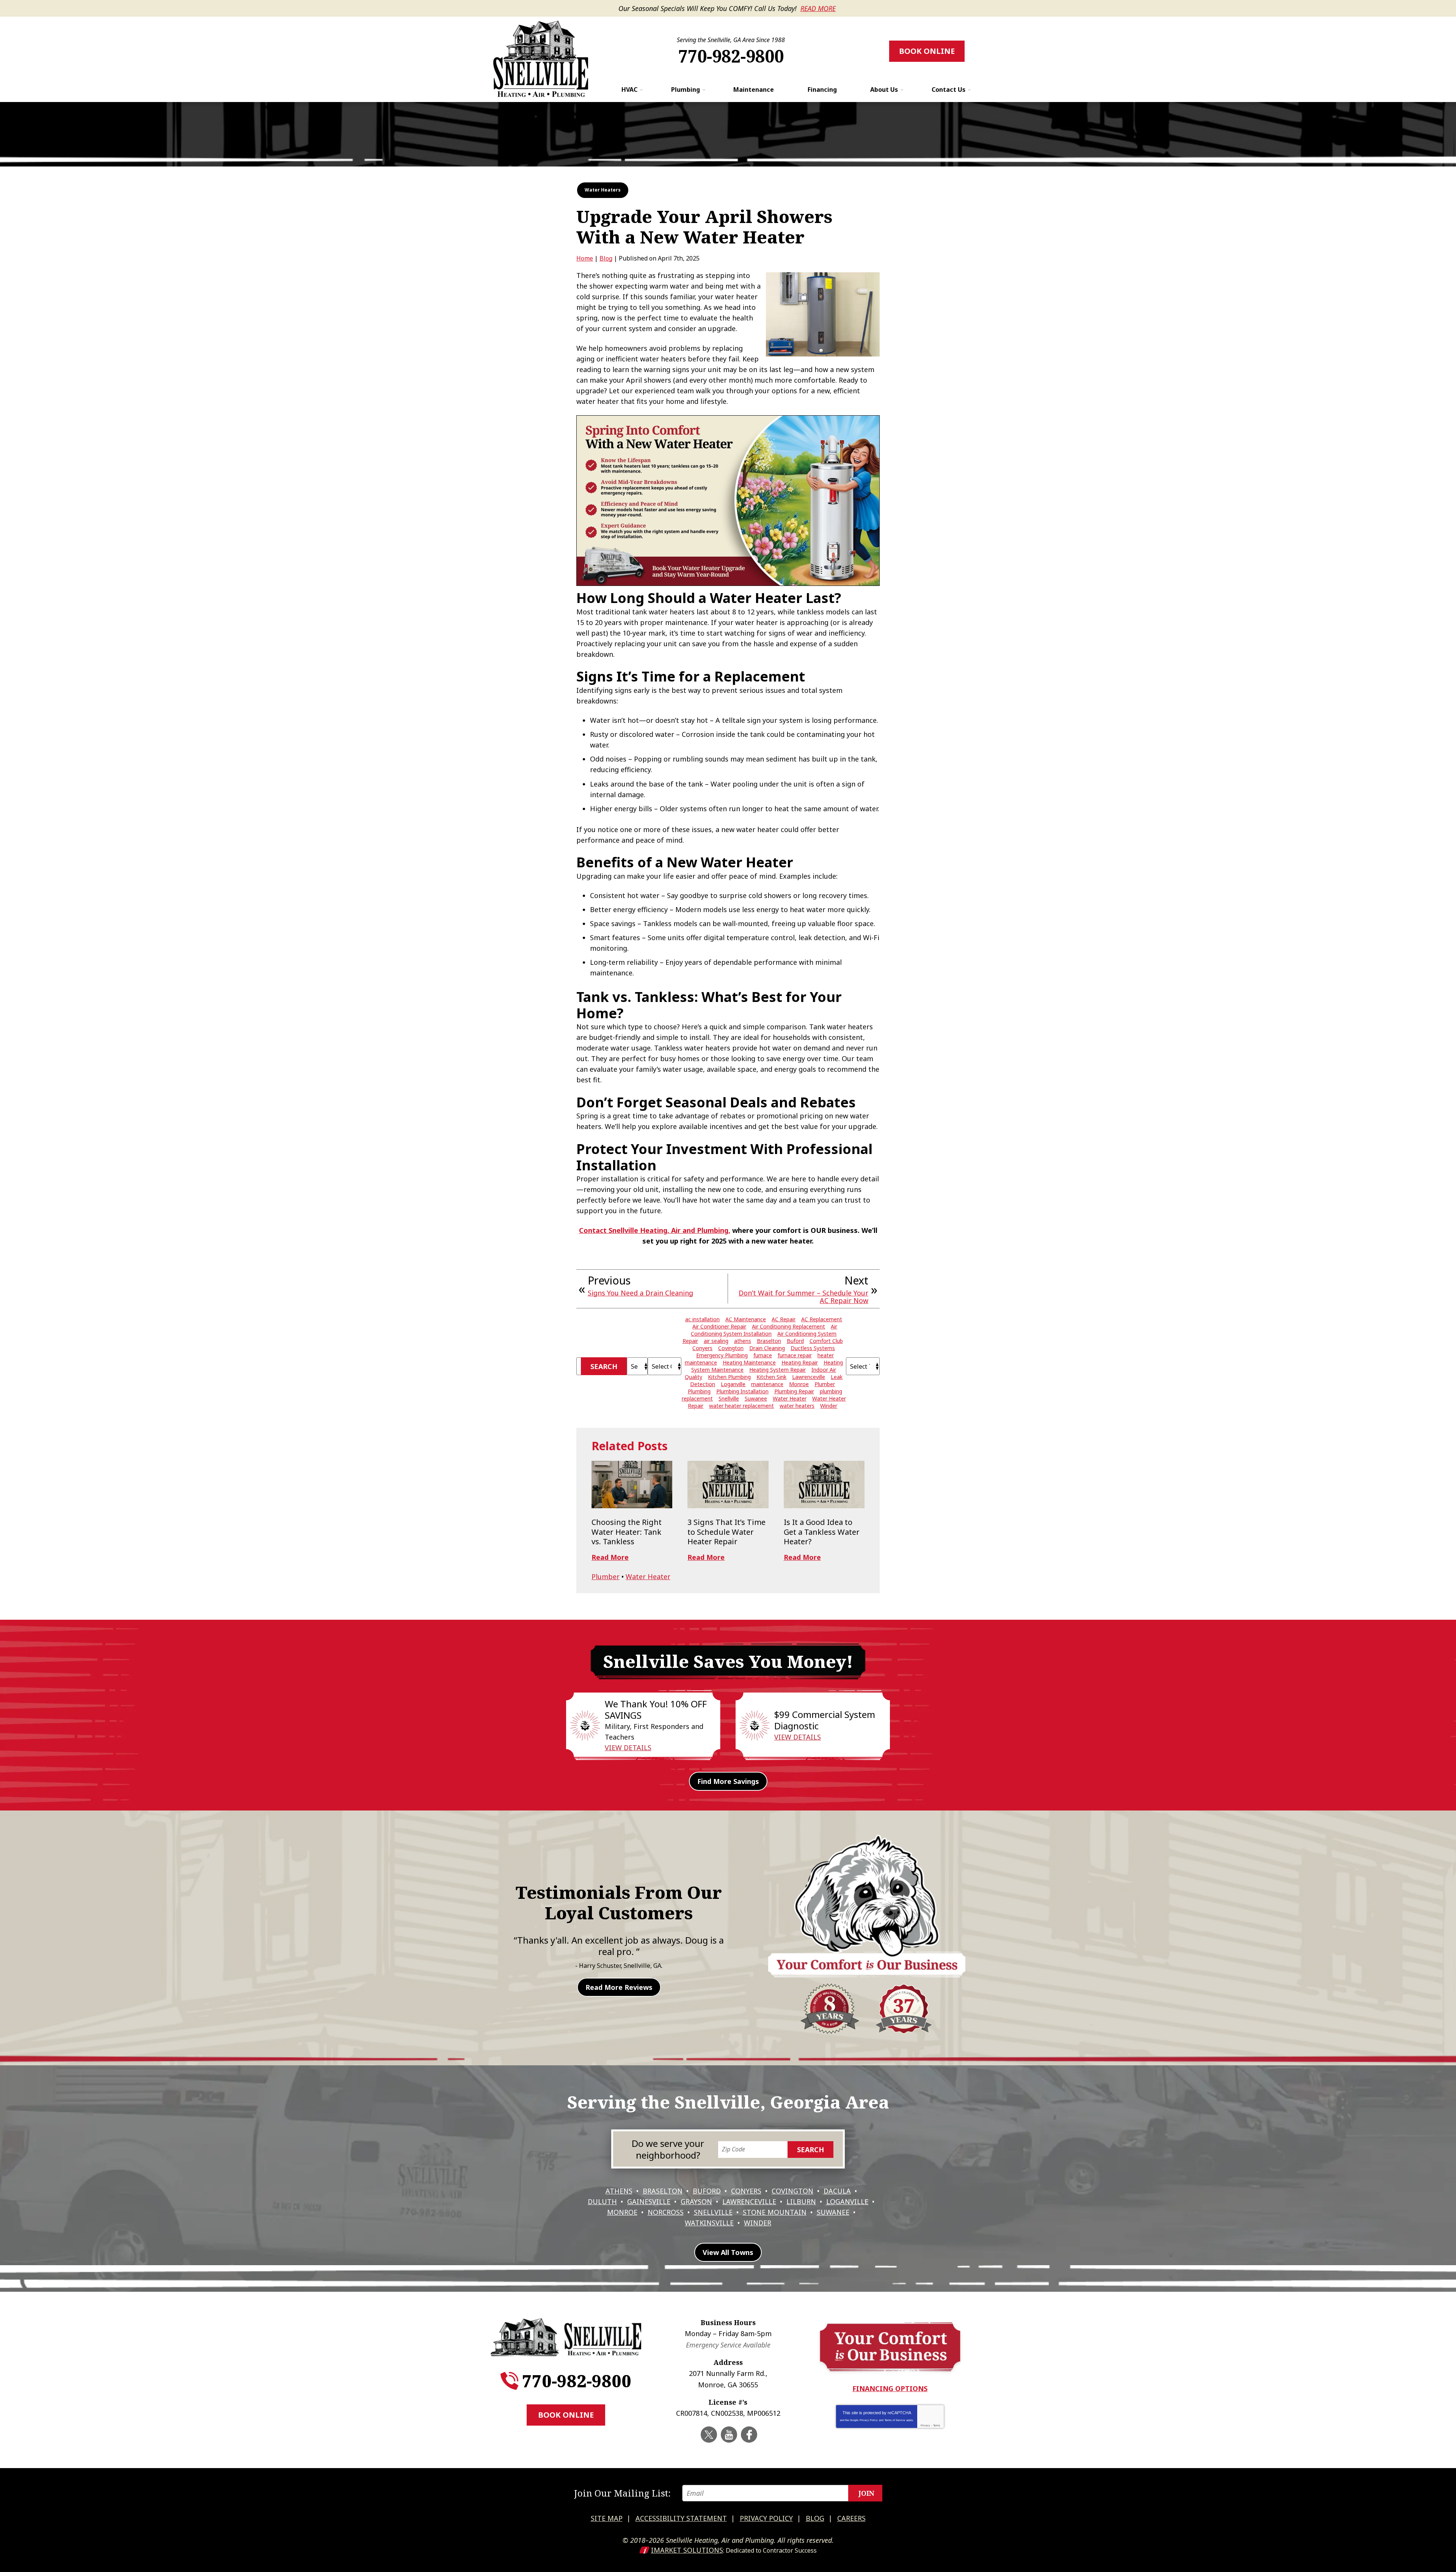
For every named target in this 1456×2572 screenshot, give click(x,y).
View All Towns (728, 2252)
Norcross (666, 2212)
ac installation (702, 1319)
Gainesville (649, 2201)
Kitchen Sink (771, 1377)
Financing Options (890, 2388)
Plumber (825, 1384)
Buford (795, 1341)
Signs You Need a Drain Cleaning (640, 1293)
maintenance (767, 1384)
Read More (818, 8)
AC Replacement (822, 1319)
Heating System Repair (777, 1370)
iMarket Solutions (687, 2550)
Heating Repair (800, 1362)
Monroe (799, 1384)
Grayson (696, 2201)
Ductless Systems (813, 1348)
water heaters (797, 1406)
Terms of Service (895, 2420)
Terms (937, 2425)
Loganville (733, 1384)
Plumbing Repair (794, 1391)
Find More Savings (728, 1781)
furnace (763, 1355)
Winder (829, 1406)
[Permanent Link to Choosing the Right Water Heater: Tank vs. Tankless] (632, 1485)
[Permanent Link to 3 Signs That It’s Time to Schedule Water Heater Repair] (728, 1485)
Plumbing (699, 1391)
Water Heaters (603, 190)
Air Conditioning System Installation (764, 1330)
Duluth (602, 2201)
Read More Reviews (619, 1987)
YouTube (729, 2435)
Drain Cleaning (767, 1348)
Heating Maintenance (749, 1362)
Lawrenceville (809, 1377)
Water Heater (790, 1398)
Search (604, 1366)
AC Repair (784, 1319)
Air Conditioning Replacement (788, 1326)
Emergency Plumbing (722, 1355)
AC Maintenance (746, 1319)
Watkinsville (709, 2223)
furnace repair (795, 1355)
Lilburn (801, 2201)
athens (743, 1341)
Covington (731, 1348)
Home (585, 258)
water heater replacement (741, 1406)
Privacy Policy (869, 2420)
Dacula (837, 2191)
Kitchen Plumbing (729, 1377)
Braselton (769, 1341)
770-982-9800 (731, 56)
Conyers (702, 1348)
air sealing (716, 1341)
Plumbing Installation (742, 1391)
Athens (619, 2191)
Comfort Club (826, 1341)
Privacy (925, 2425)
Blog (606, 258)
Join (866, 2493)
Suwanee (756, 1398)
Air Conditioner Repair (719, 1326)
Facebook (749, 2435)
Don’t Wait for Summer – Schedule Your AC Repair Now (803, 1297)
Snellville (729, 1398)
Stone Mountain (775, 2212)
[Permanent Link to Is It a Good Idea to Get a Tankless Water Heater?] (824, 1485)
